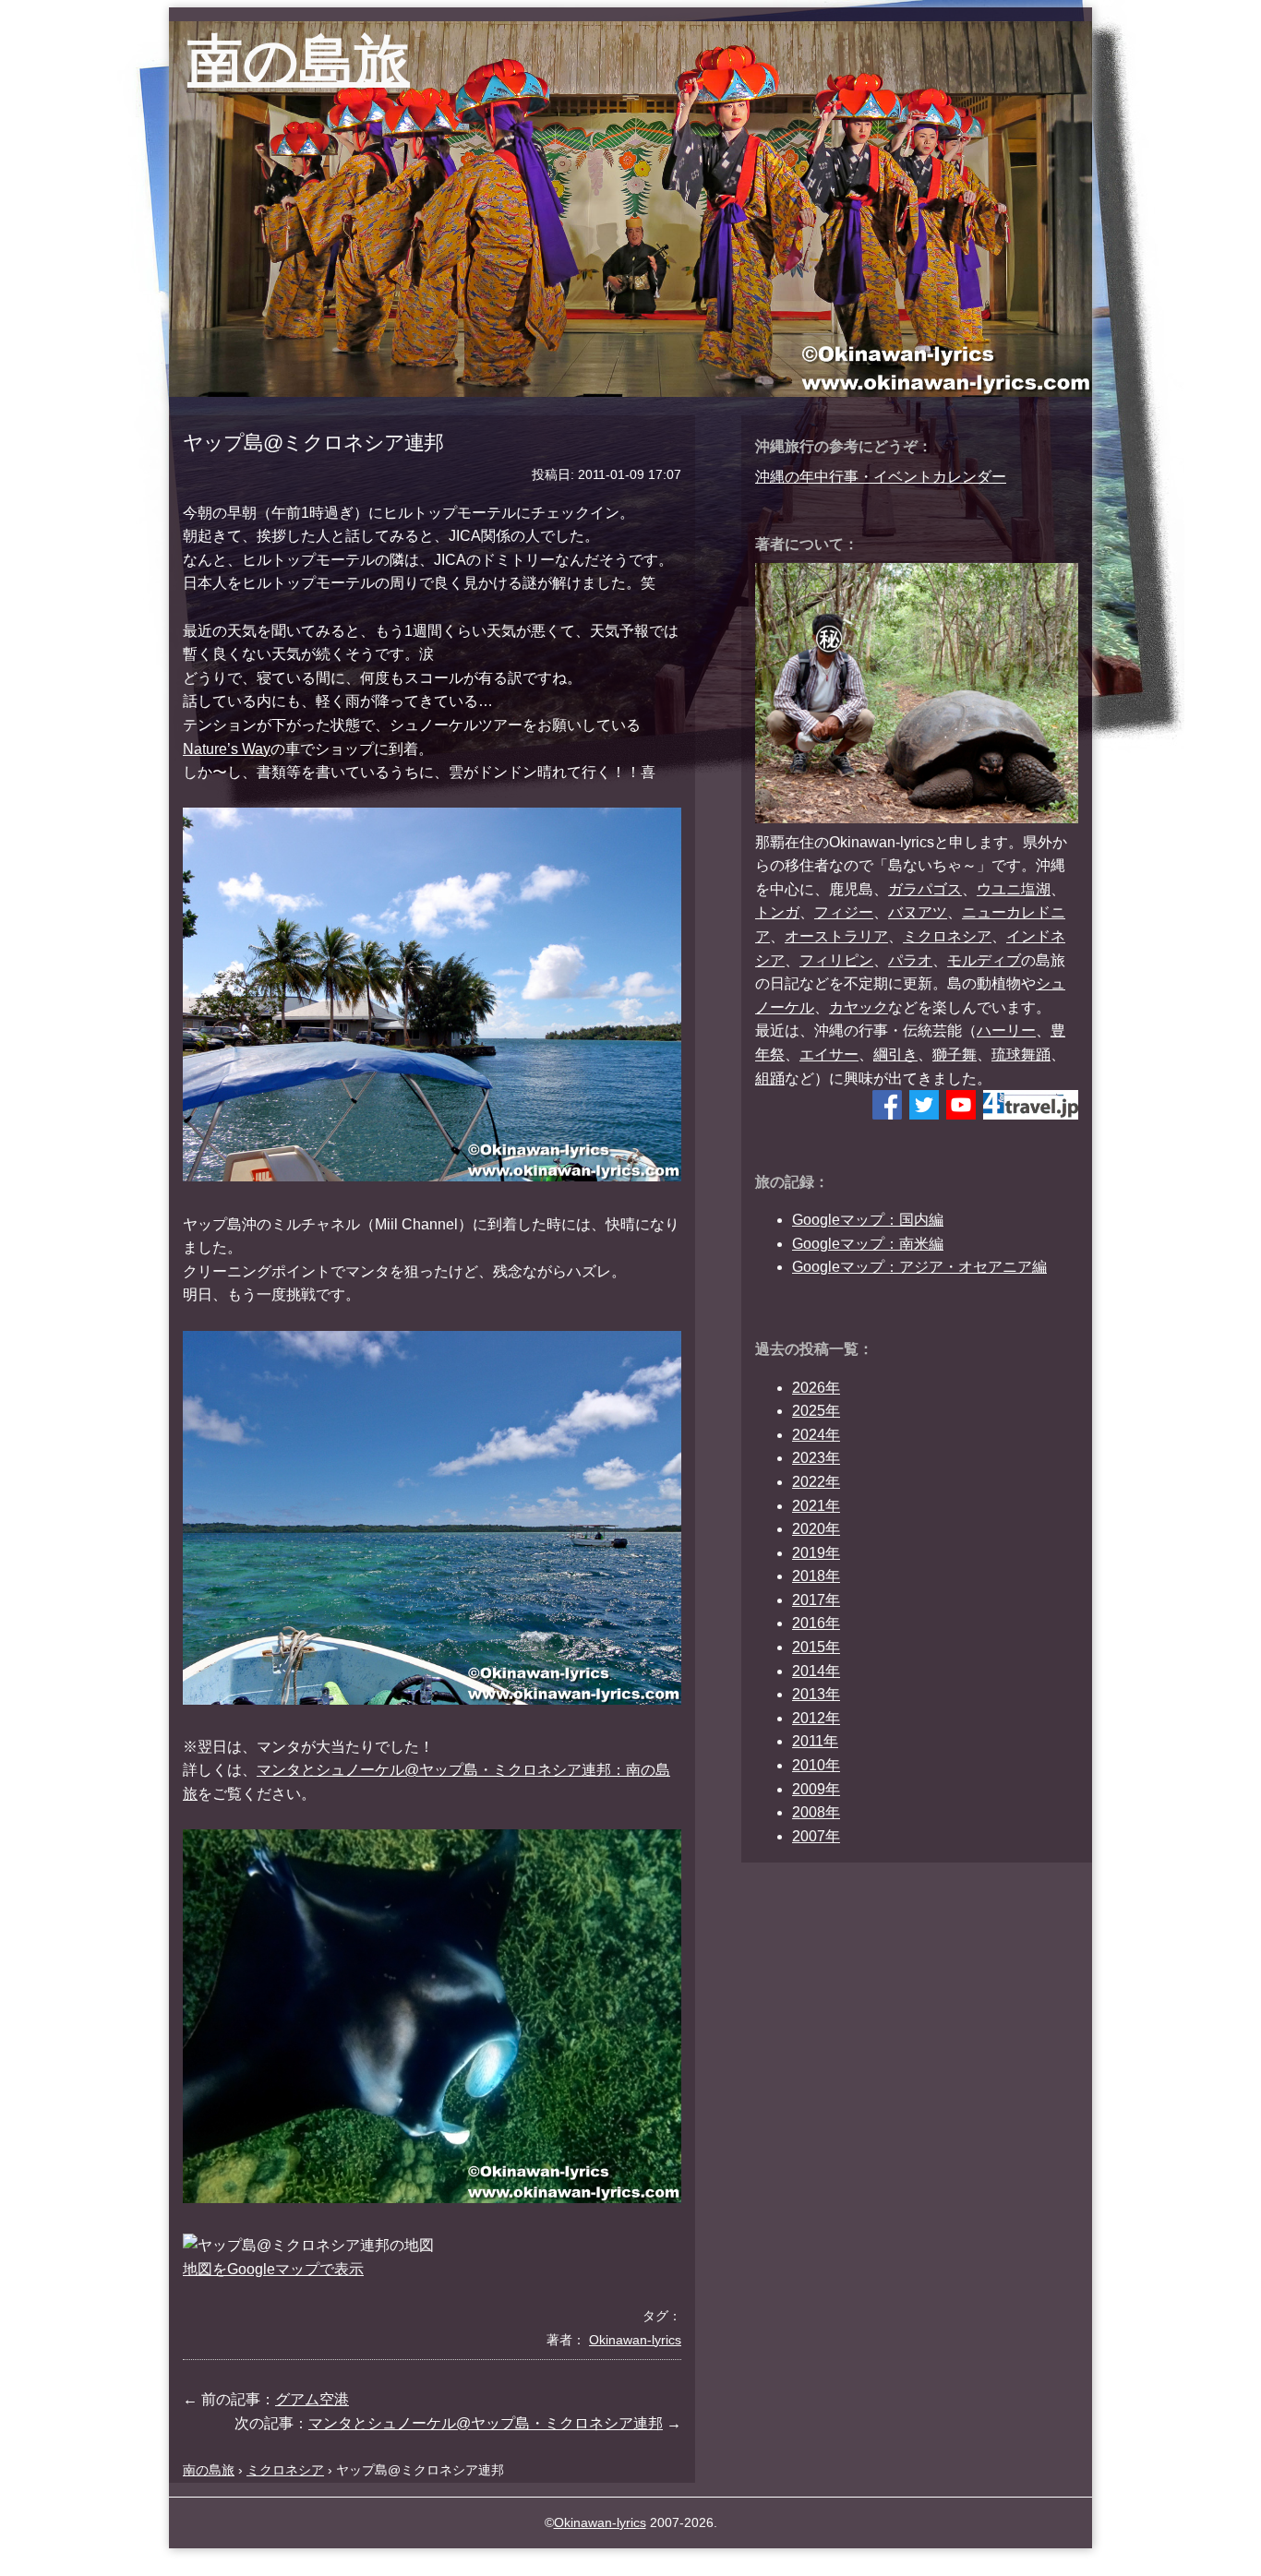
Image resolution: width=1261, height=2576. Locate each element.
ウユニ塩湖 (1014, 889)
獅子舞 (955, 1054)
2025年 (816, 1411)
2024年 (816, 1435)
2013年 (816, 1694)
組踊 (770, 1078)
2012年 (816, 1718)
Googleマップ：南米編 (868, 1244)
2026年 (816, 1388)
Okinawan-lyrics (600, 2522)
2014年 (816, 1671)
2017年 (816, 1600)
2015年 (816, 1647)
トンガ (777, 912)
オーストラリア (836, 936)
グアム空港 (312, 2399)
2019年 (816, 1553)
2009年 (816, 1789)
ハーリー (1006, 1030)
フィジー (844, 912)
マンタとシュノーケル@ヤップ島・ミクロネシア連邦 (486, 2423)
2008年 (816, 1812)
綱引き (895, 1054)
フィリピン (836, 960)
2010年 (816, 1765)
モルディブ (984, 960)
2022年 (816, 1482)
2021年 (816, 1506)
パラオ (910, 960)
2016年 (816, 1623)
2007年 (816, 1836)
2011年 (815, 1741)
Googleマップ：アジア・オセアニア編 (919, 1267)
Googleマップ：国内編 (868, 1220)
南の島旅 (299, 60)
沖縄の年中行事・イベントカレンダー (881, 477)
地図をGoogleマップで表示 (273, 2269)
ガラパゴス (925, 889)
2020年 (816, 1529)
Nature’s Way (227, 749)
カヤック (859, 1007)
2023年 (816, 1458)
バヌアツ (918, 912)
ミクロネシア (947, 936)
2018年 (816, 1576)
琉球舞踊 (1021, 1054)
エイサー (829, 1054)
